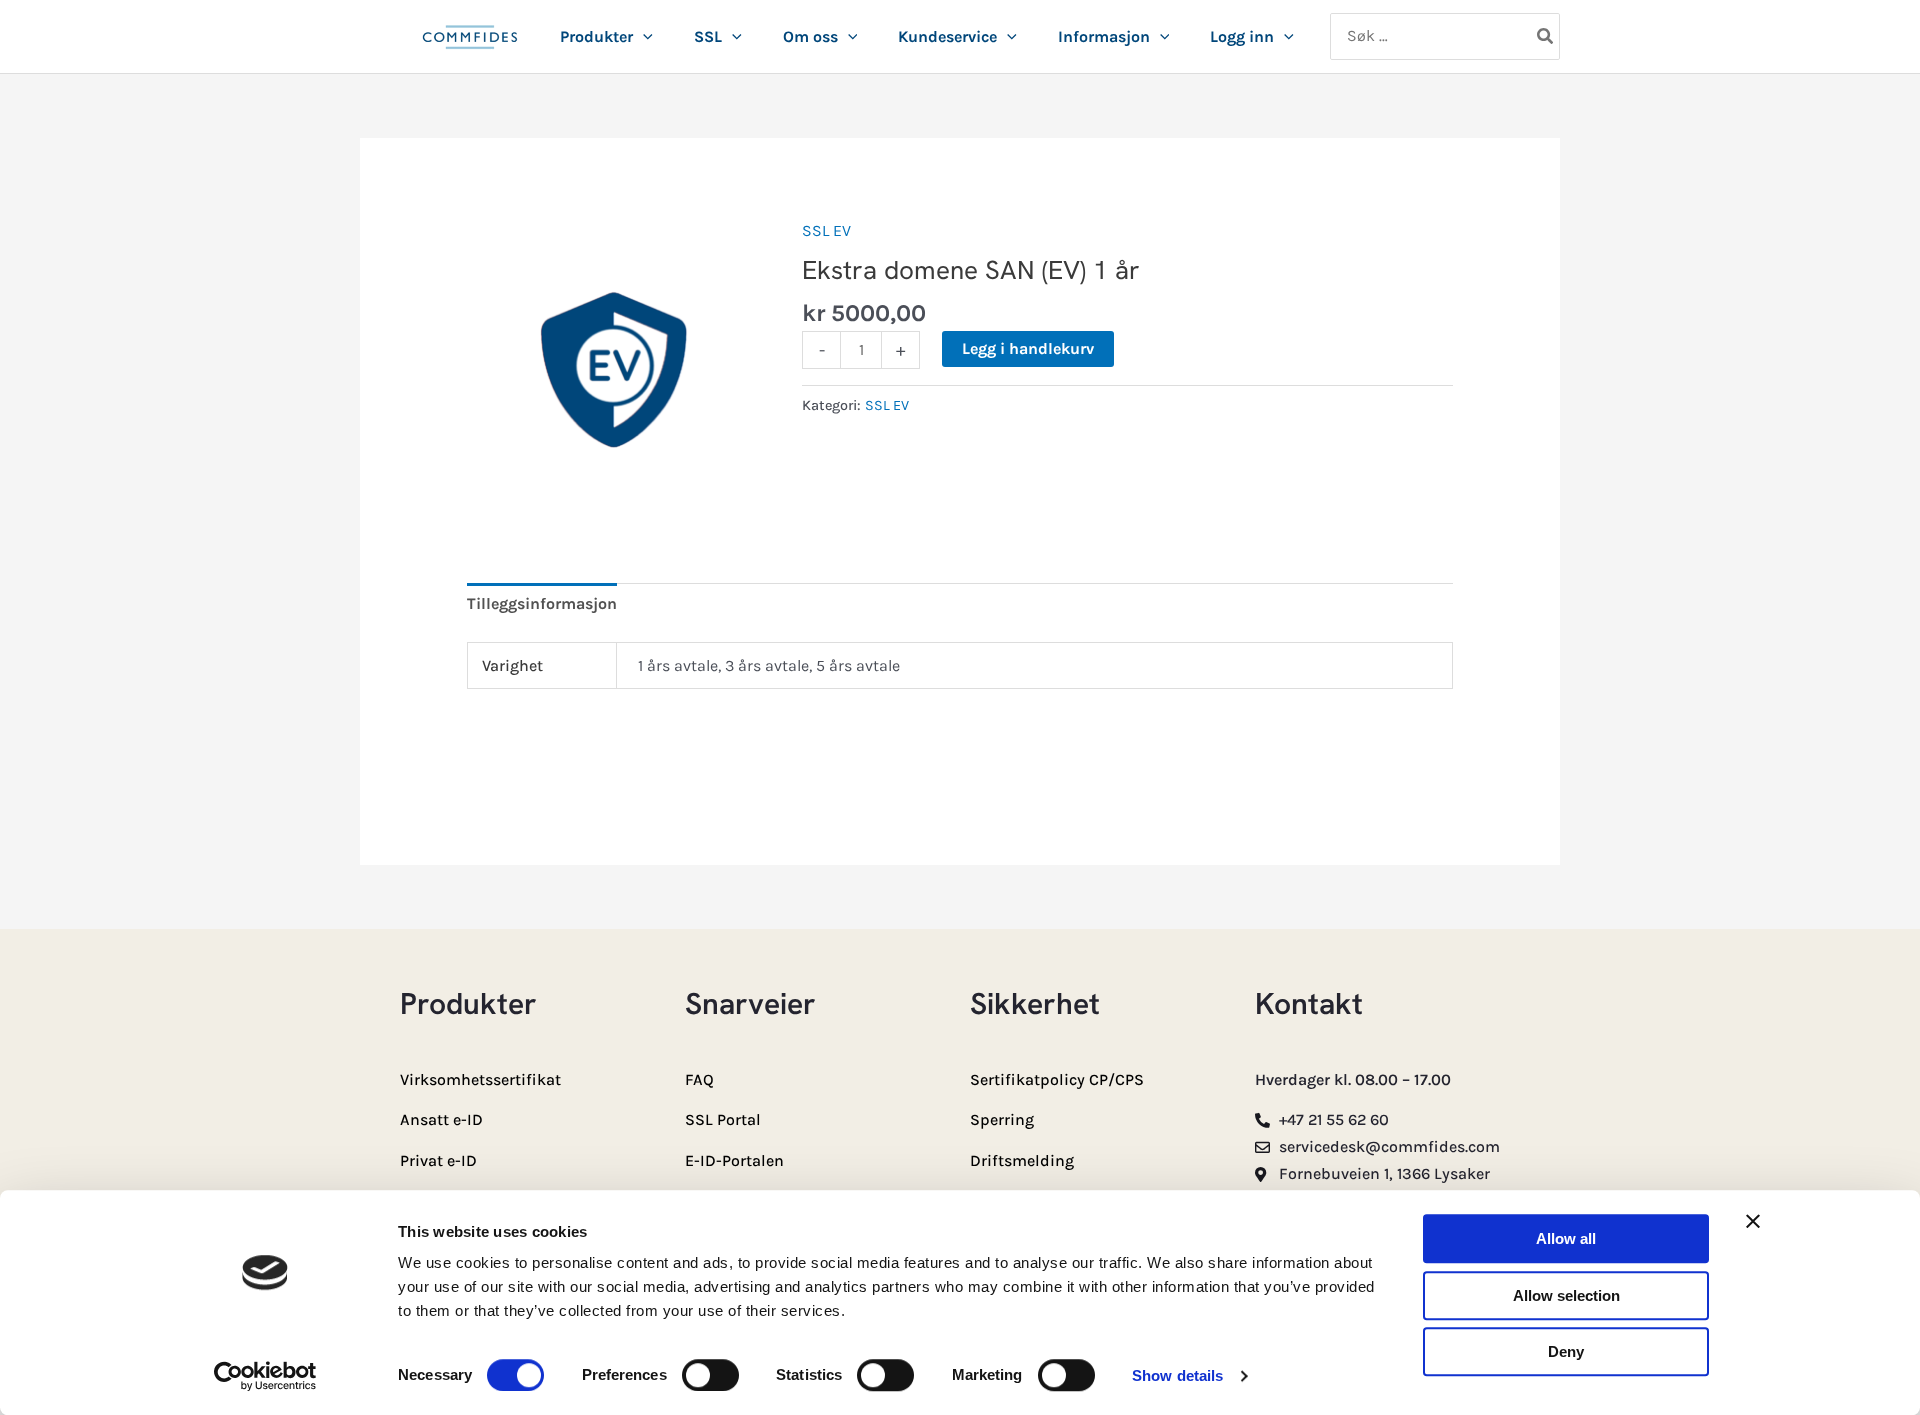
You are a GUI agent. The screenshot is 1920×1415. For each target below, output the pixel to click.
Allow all (1566, 1238)
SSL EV (826, 230)
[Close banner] (1753, 1221)
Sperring (1002, 1119)
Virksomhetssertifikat (480, 1079)
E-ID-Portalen (734, 1160)
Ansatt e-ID (441, 1119)
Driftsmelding (1022, 1160)
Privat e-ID (438, 1160)
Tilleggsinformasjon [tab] (542, 603)
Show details (1177, 1375)
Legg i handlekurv (1028, 348)
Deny (1566, 1351)
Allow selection (1566, 1295)
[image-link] (470, 48)
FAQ (699, 1079)
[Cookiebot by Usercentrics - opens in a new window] (265, 1376)
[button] (643, 37)
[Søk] (1546, 37)
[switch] (710, 1375)
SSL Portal (723, 1119)
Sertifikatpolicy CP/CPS (1057, 1079)
